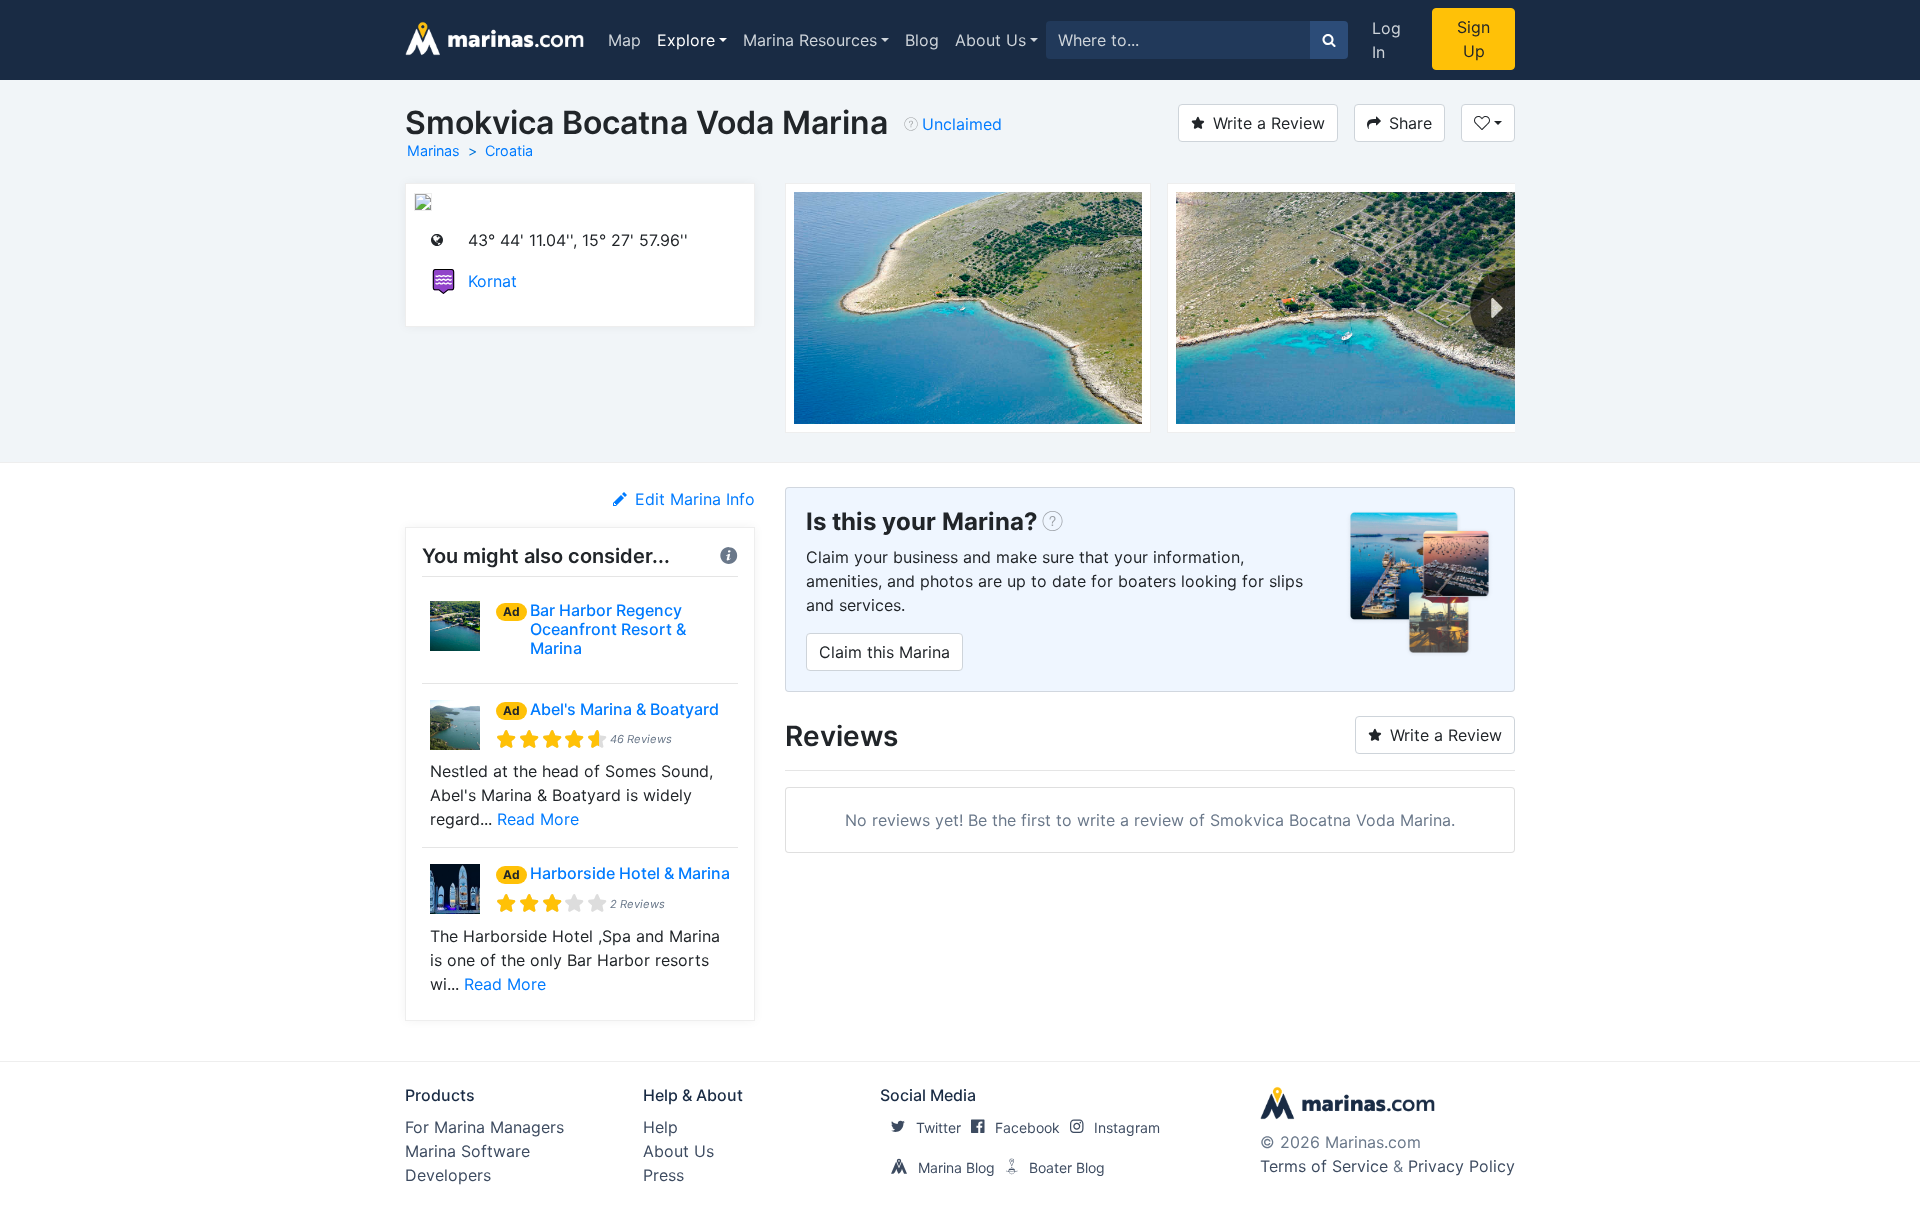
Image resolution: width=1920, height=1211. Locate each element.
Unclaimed (962, 124)
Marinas (433, 150)
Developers (448, 1175)
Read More (538, 819)
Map (624, 40)
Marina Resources (810, 40)
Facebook (1027, 1127)
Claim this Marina (884, 652)
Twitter (938, 1127)
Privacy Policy (1461, 1166)
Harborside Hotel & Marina (630, 873)
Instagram (1127, 1127)
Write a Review (1269, 123)
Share (1410, 123)
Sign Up (1473, 39)
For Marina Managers (484, 1127)
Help (660, 1127)
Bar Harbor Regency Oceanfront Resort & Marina (608, 629)
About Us (990, 40)
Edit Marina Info (695, 499)
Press (663, 1175)
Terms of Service (1324, 1166)
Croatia (509, 150)
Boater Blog (1067, 1167)
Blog (922, 40)
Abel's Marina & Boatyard (624, 709)
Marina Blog (956, 1167)
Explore (686, 40)
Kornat (492, 281)
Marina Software (467, 1151)
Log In (1386, 40)
